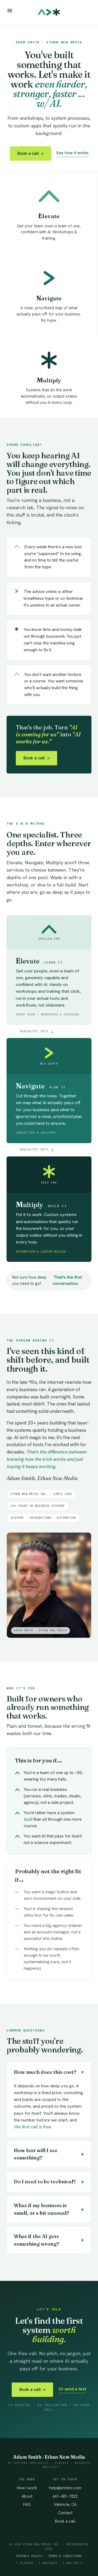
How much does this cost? (50, 2072)
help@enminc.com (65, 2488)
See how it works (72, 153)
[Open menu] (10, 11)
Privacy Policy (29, 2556)
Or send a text (72, 2389)
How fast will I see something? (49, 2154)
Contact (65, 2513)
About (27, 2496)
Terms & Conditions (65, 2556)
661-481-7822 (65, 2496)
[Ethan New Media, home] (49, 12)
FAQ (27, 2504)
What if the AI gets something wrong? (49, 2240)
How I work (27, 2488)
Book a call (30, 153)
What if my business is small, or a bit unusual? (49, 2209)
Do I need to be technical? (49, 2182)
